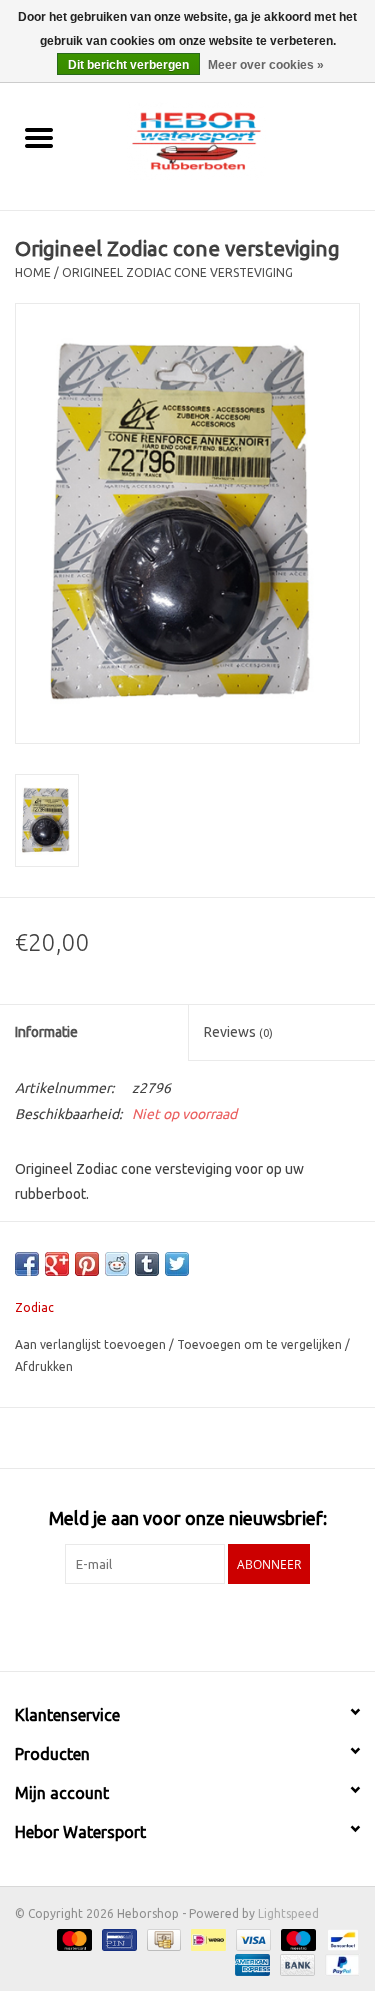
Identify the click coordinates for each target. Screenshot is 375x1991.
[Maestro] (296, 1938)
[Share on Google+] (57, 1264)
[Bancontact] (339, 1938)
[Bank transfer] (295, 1963)
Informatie (46, 1032)
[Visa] (251, 1938)
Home (33, 272)
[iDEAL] (206, 1938)
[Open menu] (39, 137)
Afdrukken (44, 1366)
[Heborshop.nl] (226, 139)
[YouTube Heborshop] (205, 1625)
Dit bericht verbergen (128, 65)
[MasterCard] (72, 1938)
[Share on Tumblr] (147, 1264)
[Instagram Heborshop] (240, 1625)
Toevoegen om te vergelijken (261, 1344)
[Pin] (117, 1938)
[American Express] (250, 1963)
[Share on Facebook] (27, 1264)
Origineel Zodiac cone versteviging (177, 272)
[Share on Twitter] (177, 1264)
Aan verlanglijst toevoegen (92, 1344)
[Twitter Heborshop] (170, 1625)
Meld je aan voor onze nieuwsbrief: (188, 1518)
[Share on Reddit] (117, 1264)
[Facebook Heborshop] (135, 1625)
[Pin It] (87, 1264)
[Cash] (162, 1938)
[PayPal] (339, 1963)
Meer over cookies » (266, 65)
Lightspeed (288, 1913)
